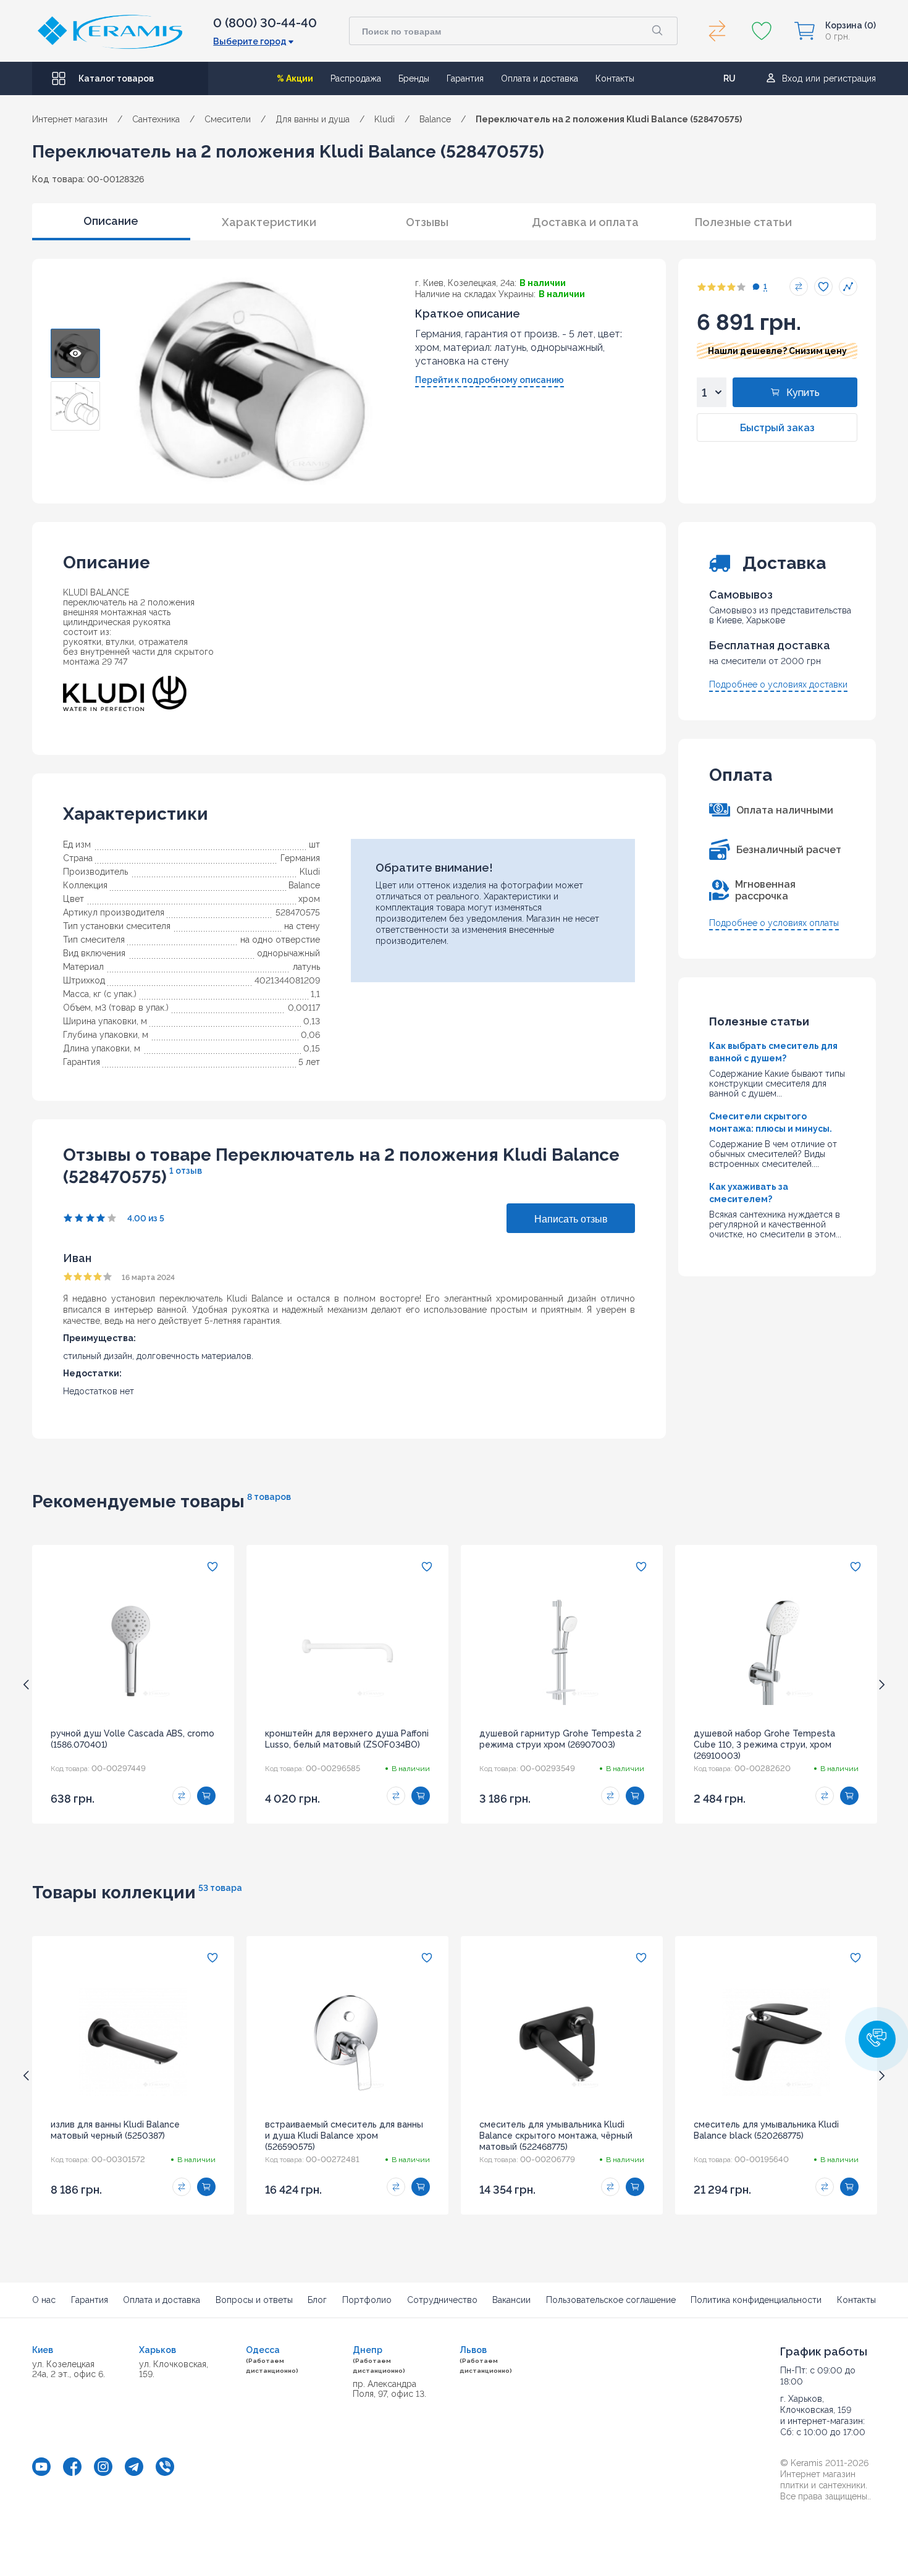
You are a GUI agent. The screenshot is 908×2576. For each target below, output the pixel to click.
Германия (300, 858)
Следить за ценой (848, 287)
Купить (803, 393)
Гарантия (465, 78)
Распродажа (356, 78)
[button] (877, 2039)
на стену (302, 926)
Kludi (310, 872)
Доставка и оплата (585, 222)
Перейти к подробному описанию (490, 380)
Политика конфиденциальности (756, 2300)
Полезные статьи (743, 222)
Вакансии (511, 2300)
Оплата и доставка (540, 78)
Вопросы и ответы (254, 2300)
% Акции (295, 78)
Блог (317, 2300)
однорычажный (288, 953)
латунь (306, 967)
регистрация (850, 78)
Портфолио (367, 2300)
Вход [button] (792, 78)
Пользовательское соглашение (611, 2300)
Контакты (615, 78)
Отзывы (427, 222)
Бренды (414, 78)
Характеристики (269, 222)
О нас (44, 2300)
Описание (111, 221)
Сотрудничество (442, 2300)
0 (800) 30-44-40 (265, 23)
